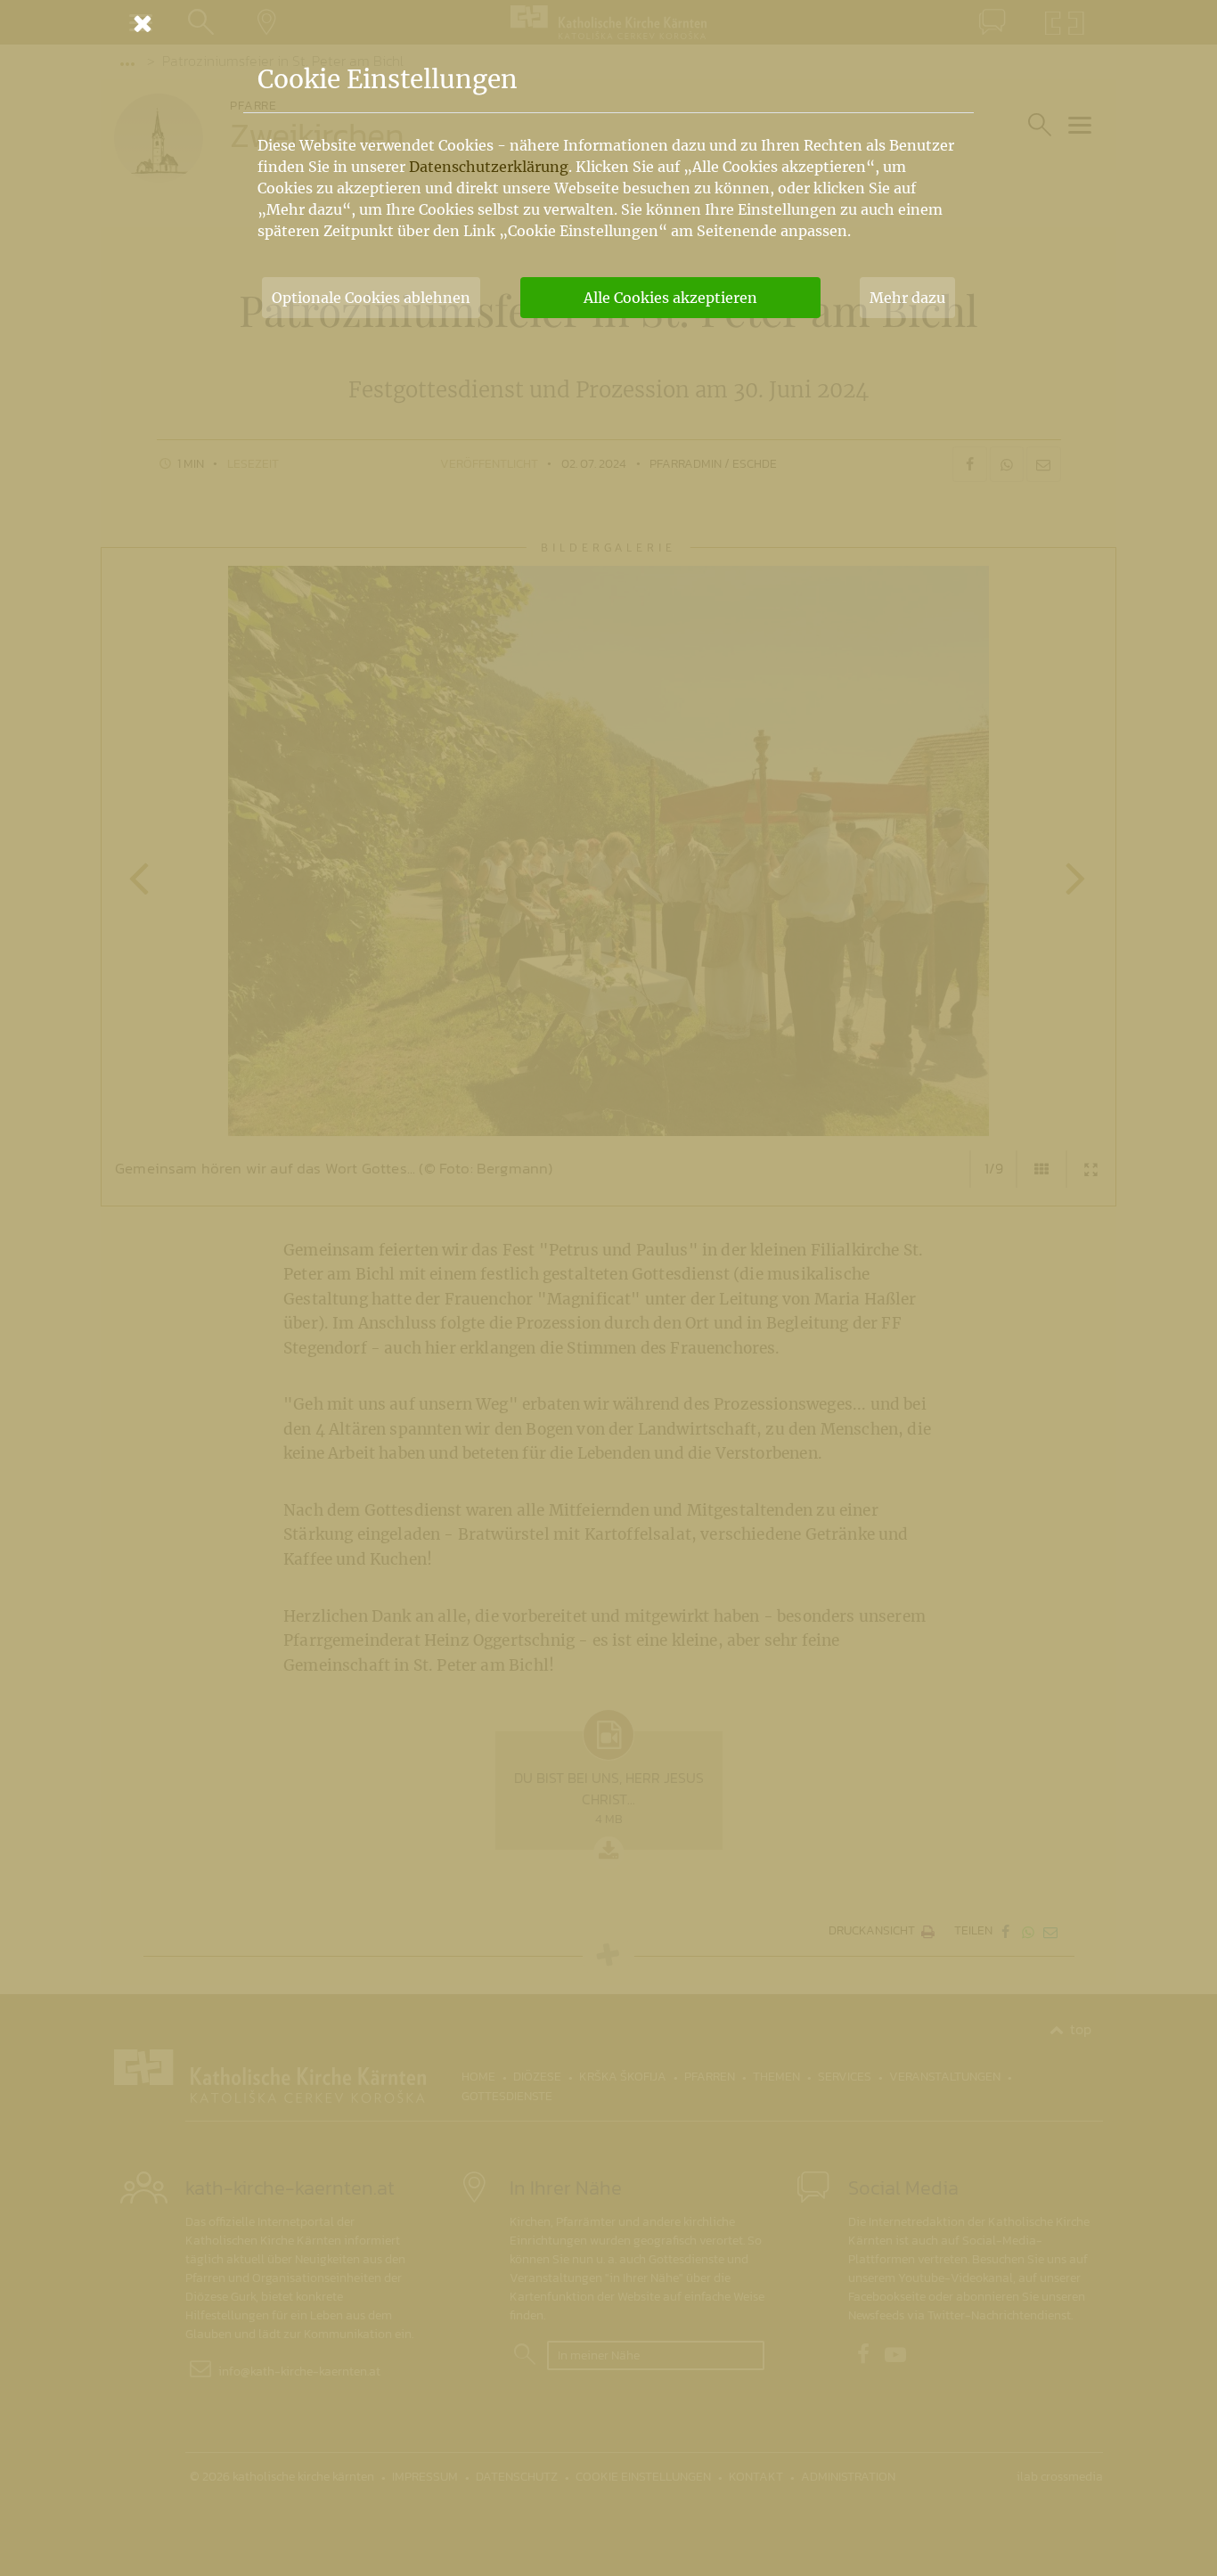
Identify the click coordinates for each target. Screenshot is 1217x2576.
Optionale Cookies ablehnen (371, 298)
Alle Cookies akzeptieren (670, 298)
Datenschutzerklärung (489, 167)
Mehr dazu (907, 298)
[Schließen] (608, 23)
